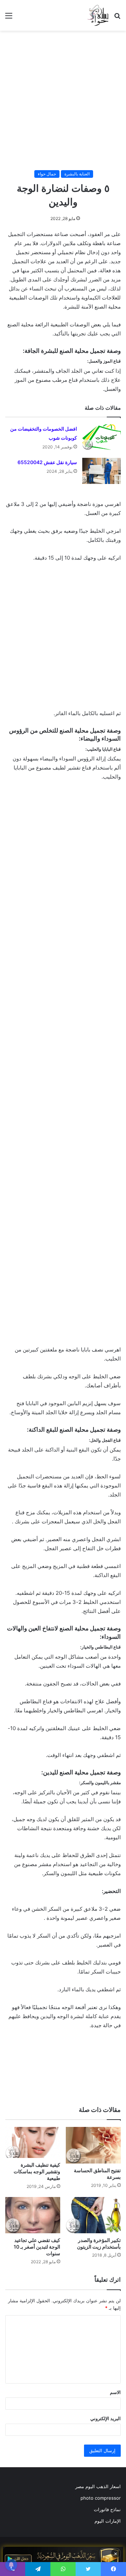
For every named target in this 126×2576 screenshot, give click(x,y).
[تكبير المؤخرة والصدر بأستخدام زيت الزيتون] (93, 2215)
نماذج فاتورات (107, 2509)
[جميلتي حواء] (98, 15)
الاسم (115, 2392)
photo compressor (101, 2498)
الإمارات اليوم (108, 2521)
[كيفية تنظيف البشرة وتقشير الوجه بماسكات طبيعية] (33, 2142)
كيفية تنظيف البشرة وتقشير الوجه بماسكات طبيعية (37, 2171)
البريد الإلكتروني (106, 2418)
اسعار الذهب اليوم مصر (98, 2486)
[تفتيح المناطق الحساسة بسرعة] (93, 2145)
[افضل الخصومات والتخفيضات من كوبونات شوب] (101, 437)
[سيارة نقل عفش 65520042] (101, 471)
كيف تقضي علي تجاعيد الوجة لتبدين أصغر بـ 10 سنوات (37, 2247)
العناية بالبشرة (77, 174)
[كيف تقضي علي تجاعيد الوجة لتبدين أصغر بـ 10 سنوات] (33, 2215)
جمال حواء (47, 174)
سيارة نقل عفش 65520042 (47, 462)
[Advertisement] (63, 100)
